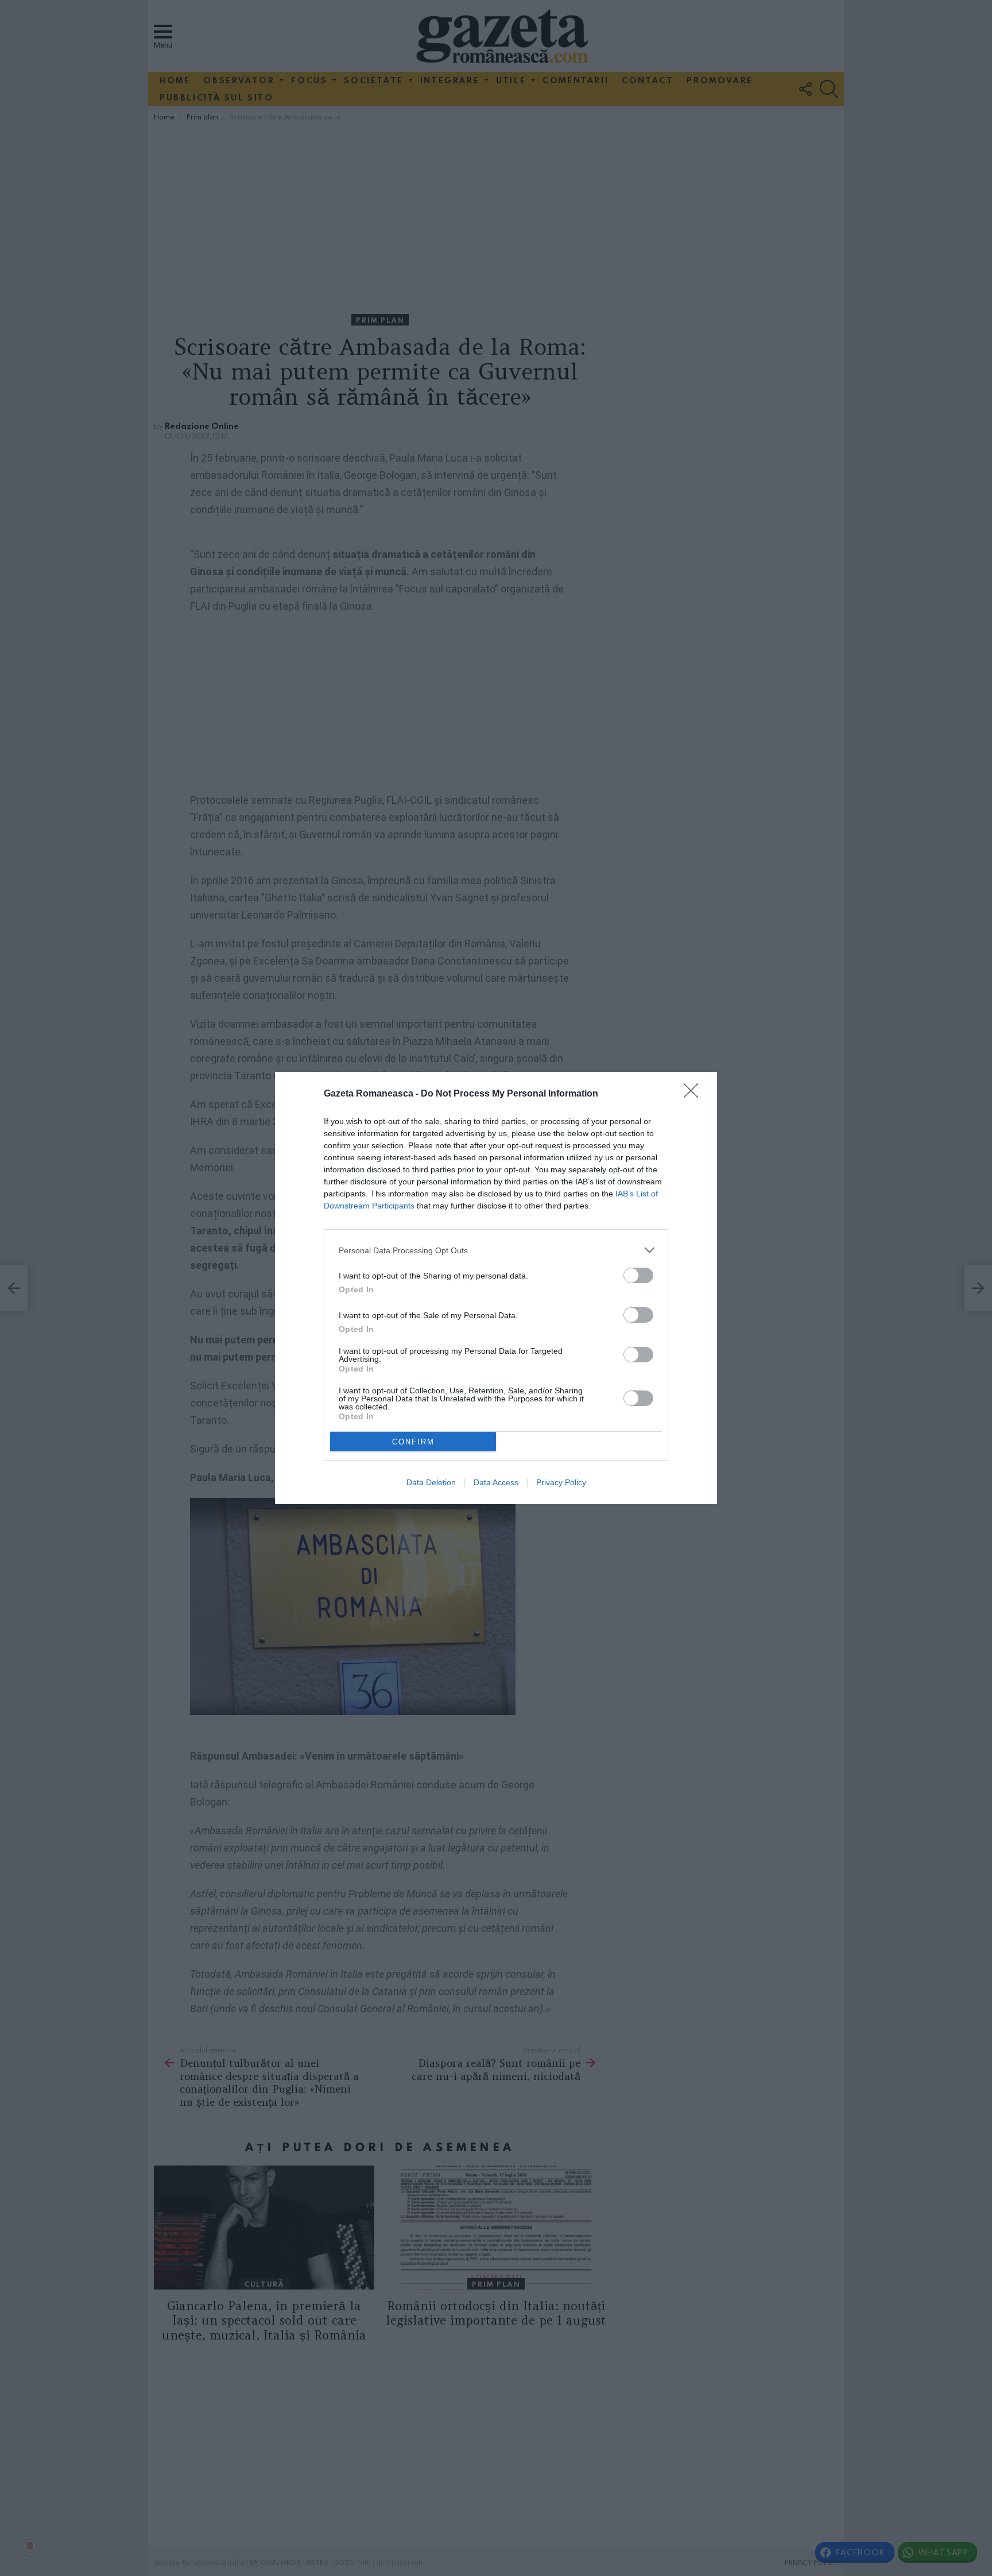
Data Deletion (431, 1482)
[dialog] (496, 1288)
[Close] (695, 1094)
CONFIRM (413, 1442)
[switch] (638, 1275)
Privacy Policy (561, 1482)
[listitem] (496, 1250)
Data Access (496, 1482)
